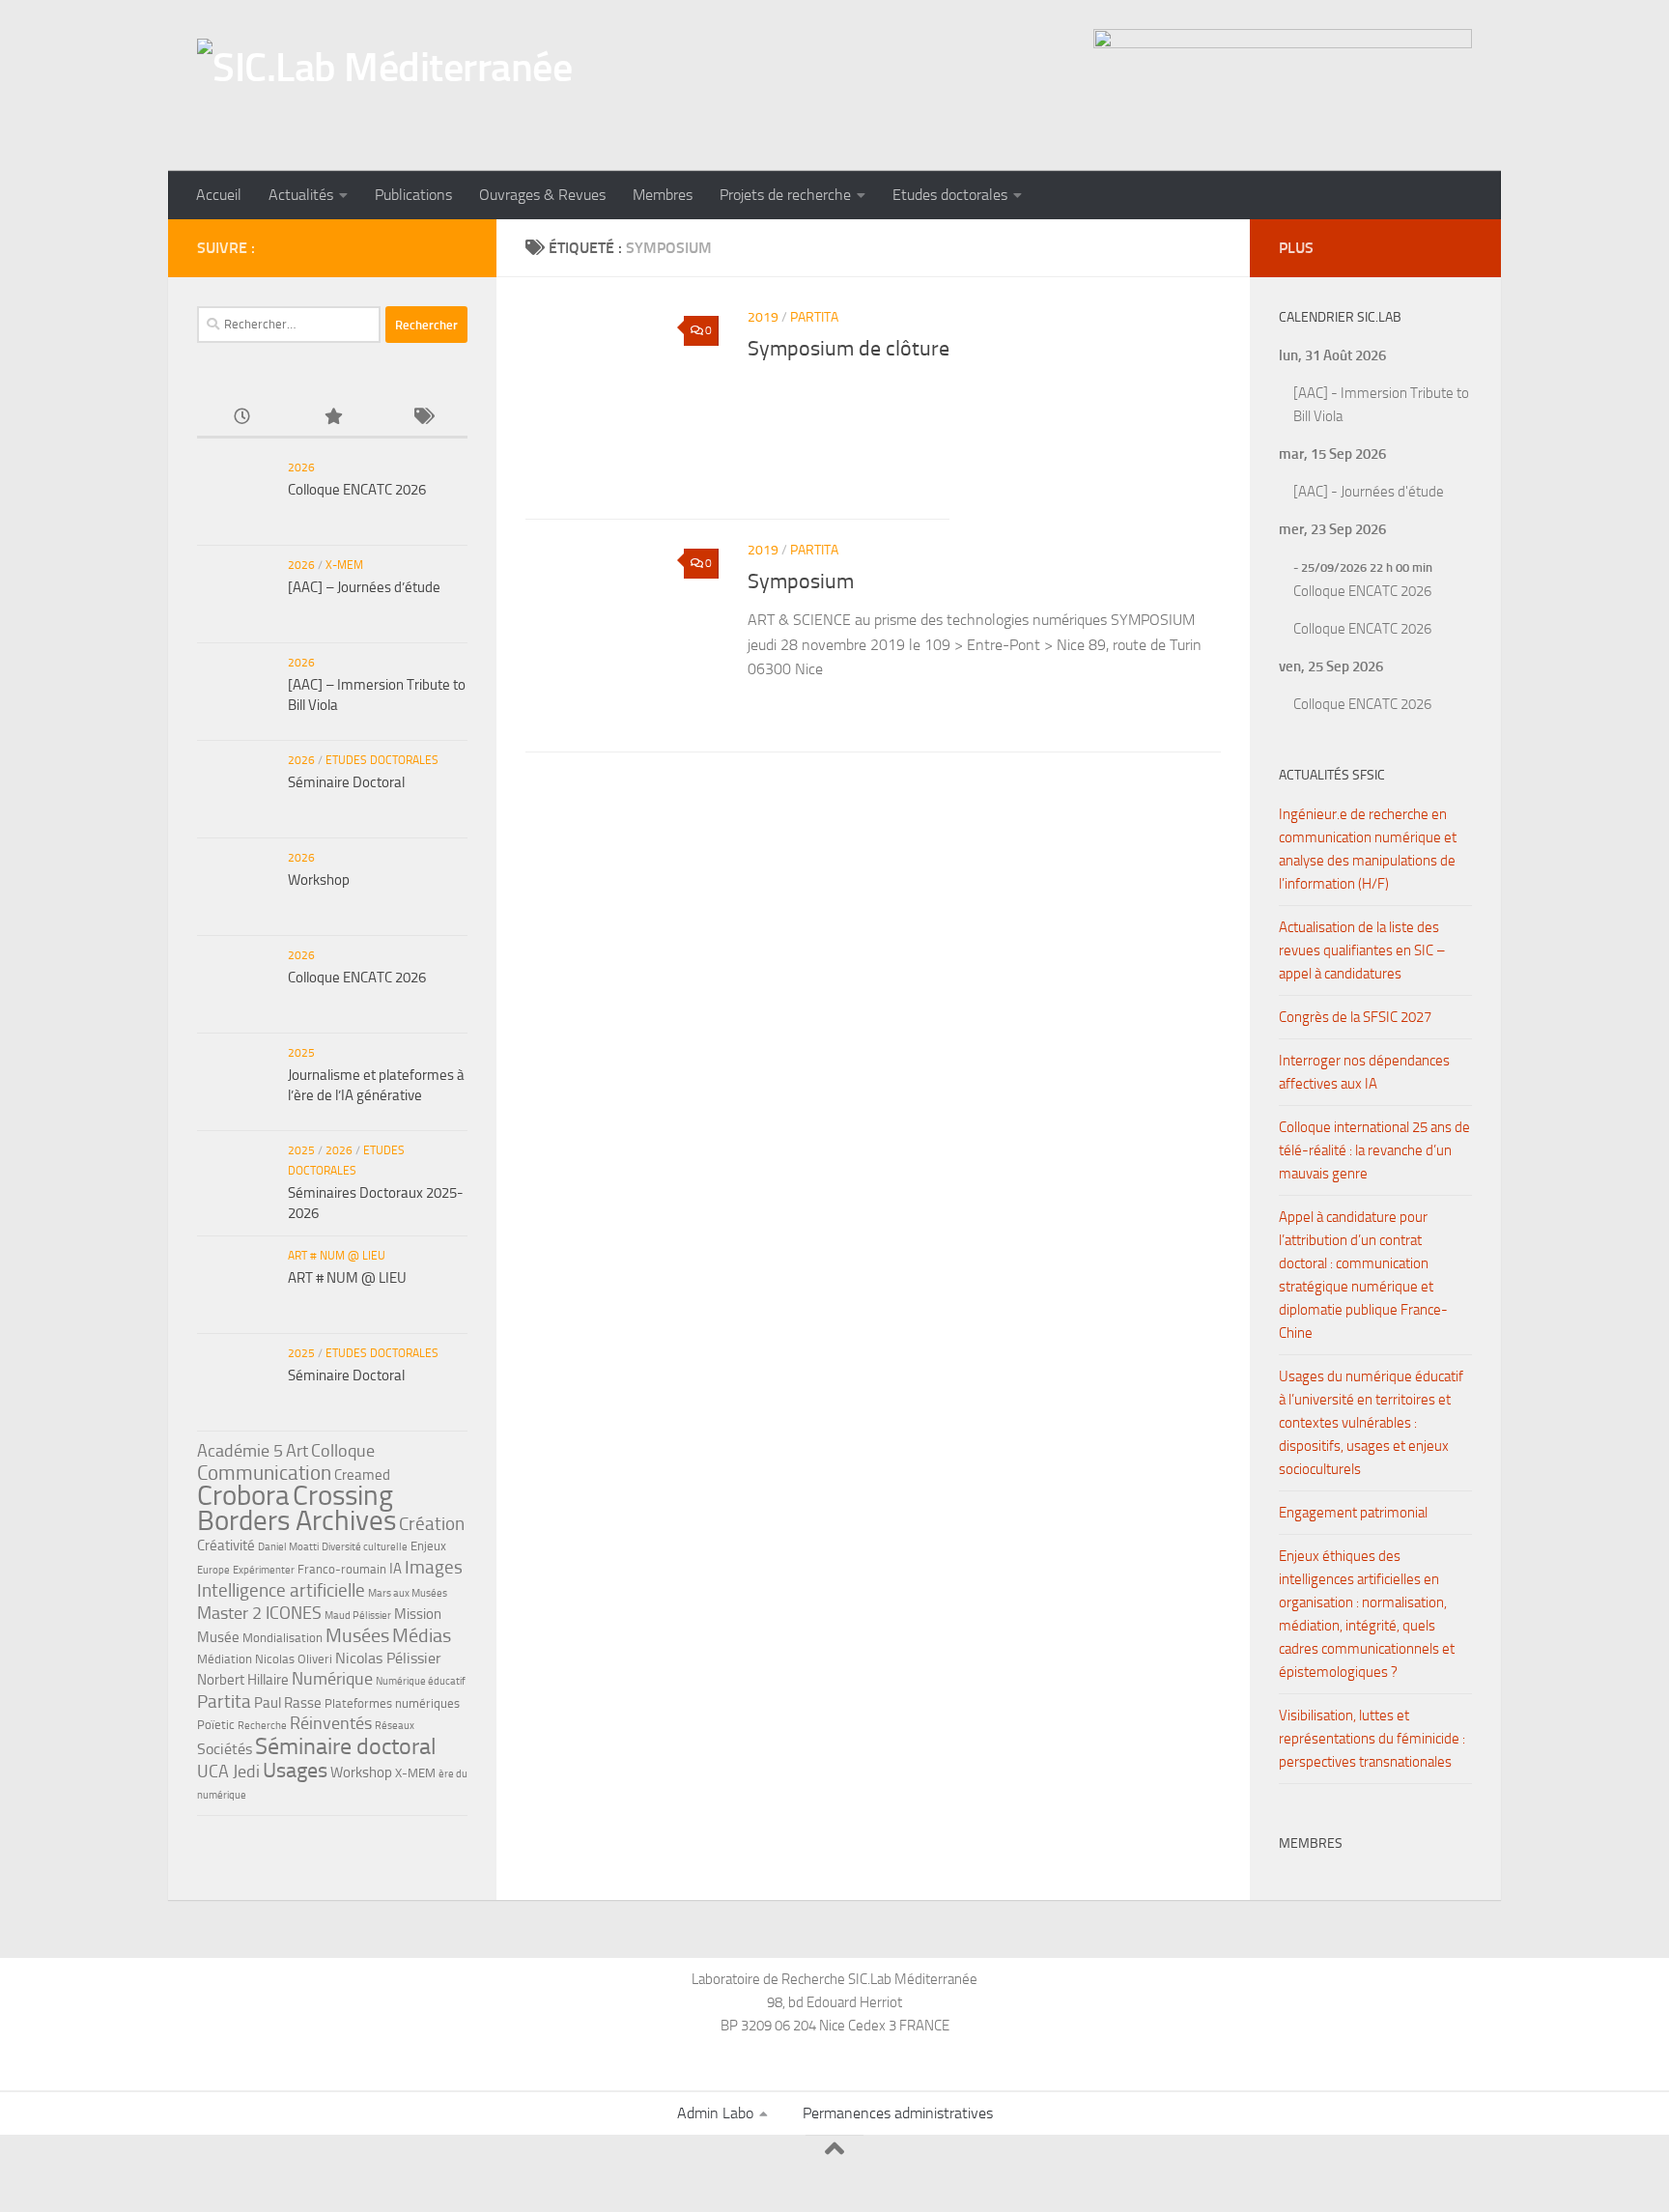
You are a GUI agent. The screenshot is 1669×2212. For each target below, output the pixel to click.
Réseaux (395, 1726)
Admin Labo (715, 2113)
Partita (814, 317)
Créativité (226, 1546)
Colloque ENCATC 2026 (357, 490)
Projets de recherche (785, 195)
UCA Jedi (228, 1772)
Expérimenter (264, 1570)
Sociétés (225, 1749)
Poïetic (216, 1725)
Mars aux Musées (408, 1593)
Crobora (243, 1495)
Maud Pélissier (358, 1616)
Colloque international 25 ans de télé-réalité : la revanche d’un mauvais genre (1374, 1150)
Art (297, 1451)
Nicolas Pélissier (388, 1658)
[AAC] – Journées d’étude (364, 587)
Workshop (319, 880)
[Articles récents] (242, 418)
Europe (213, 1570)
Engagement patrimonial (1353, 1513)
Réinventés (331, 1723)
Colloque (343, 1451)
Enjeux (428, 1546)
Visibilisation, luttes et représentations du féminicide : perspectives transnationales (1372, 1739)
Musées (357, 1635)
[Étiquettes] (423, 418)
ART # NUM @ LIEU (337, 1256)
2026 (301, 468)
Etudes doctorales (950, 195)
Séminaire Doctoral (346, 782)
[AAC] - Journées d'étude (1369, 492)
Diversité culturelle (365, 1547)
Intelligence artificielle (281, 1590)
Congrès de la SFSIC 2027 (1355, 1017)
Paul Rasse (288, 1703)
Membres (663, 195)
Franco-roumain (342, 1569)
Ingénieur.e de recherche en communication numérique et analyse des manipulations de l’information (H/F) (1368, 849)
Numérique (332, 1679)
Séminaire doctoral (346, 1746)
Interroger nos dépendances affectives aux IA (1364, 1072)
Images (434, 1567)
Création (432, 1524)
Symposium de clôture (849, 349)
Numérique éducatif (421, 1681)
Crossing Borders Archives (297, 1508)
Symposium (801, 581)
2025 (301, 1053)
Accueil (219, 195)
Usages (295, 1770)
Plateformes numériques (392, 1703)
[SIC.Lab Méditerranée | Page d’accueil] (384, 85)
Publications (413, 195)
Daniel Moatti (288, 1547)
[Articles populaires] (332, 418)
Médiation (225, 1659)
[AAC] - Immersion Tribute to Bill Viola (1381, 405)
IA (396, 1569)
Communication (264, 1473)
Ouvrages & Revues (542, 195)
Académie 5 (240, 1451)
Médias (422, 1635)
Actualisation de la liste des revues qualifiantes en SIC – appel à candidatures (1362, 950)
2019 (763, 317)
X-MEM (344, 565)
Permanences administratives (898, 2113)
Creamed (362, 1475)
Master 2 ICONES (259, 1613)
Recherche (262, 1726)
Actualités (301, 195)
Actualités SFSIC (1332, 775)
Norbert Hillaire (243, 1680)
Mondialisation (283, 1638)
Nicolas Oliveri (294, 1659)
